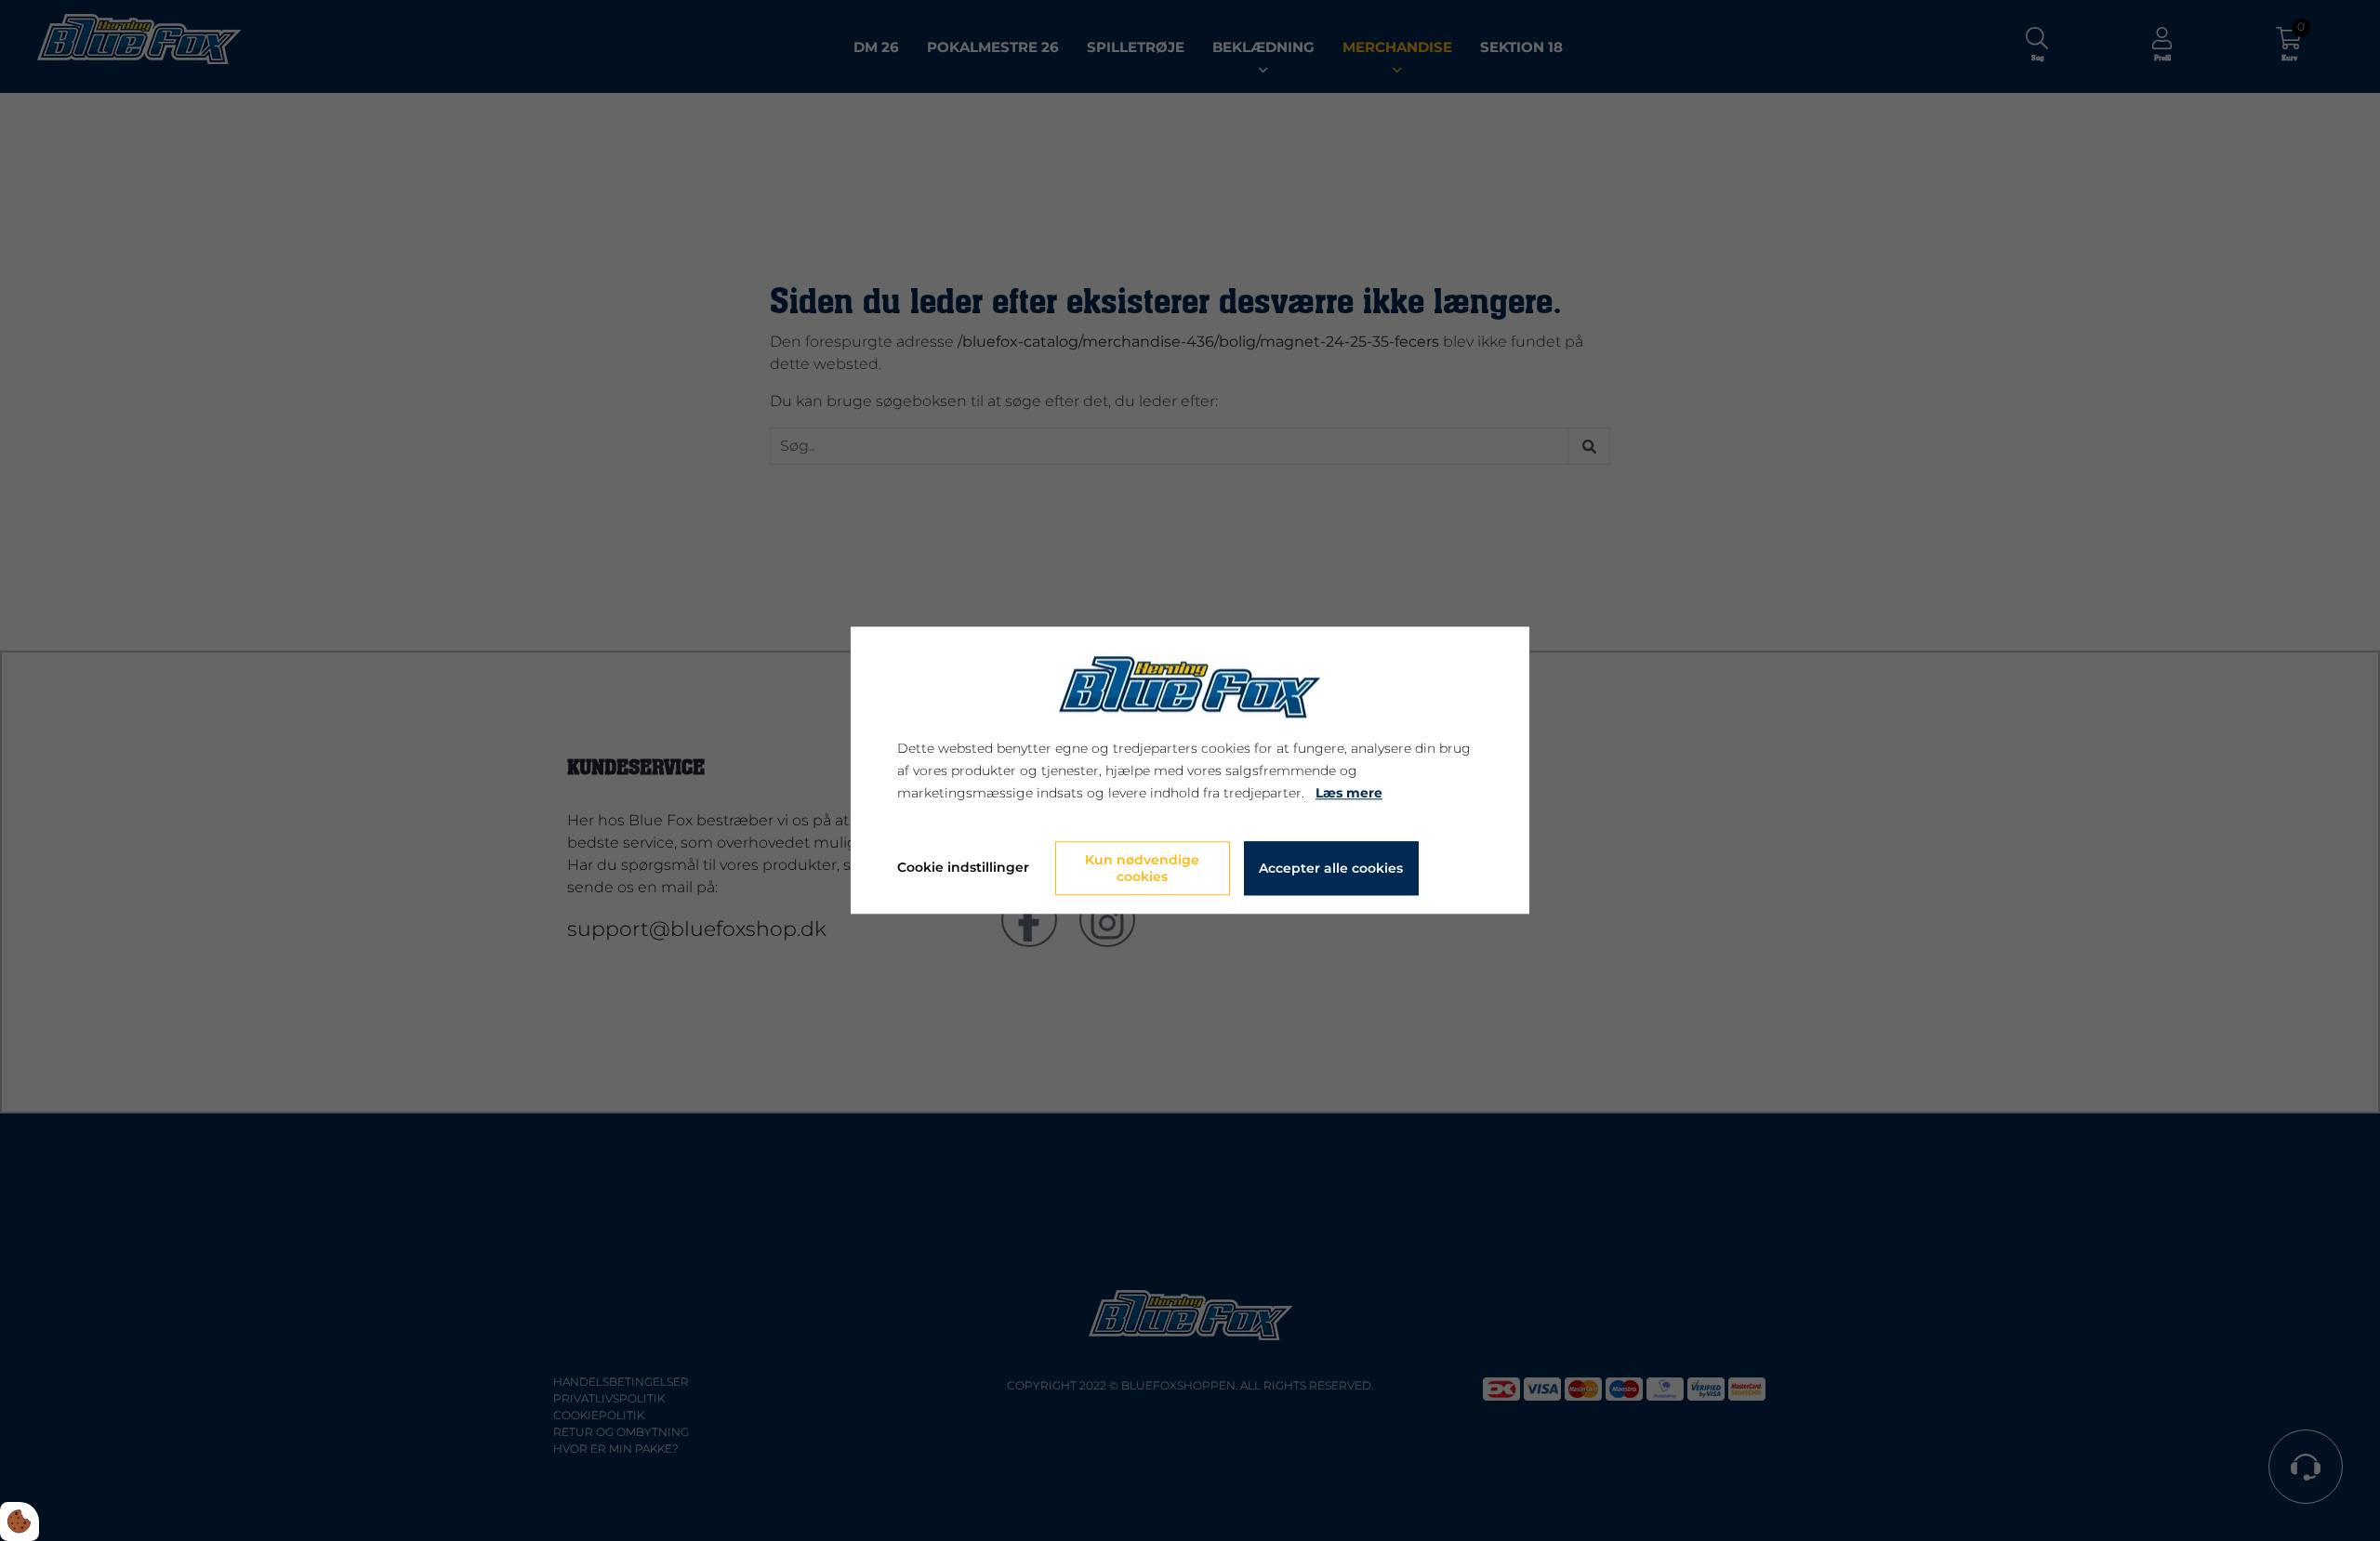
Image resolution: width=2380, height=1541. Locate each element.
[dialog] (1190, 770)
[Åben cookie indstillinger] (20, 1521)
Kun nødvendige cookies (1142, 869)
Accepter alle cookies (1331, 869)
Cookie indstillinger (963, 868)
